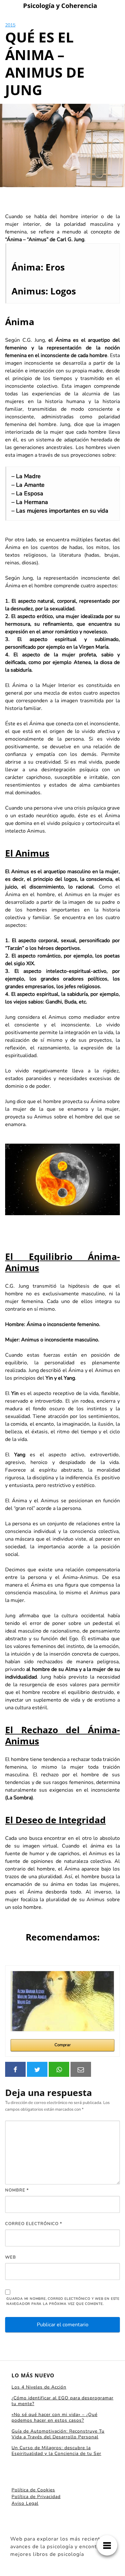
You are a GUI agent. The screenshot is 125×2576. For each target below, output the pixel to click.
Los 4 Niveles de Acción (39, 2387)
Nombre (17, 2190)
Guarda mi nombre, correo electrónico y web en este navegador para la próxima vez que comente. (63, 2301)
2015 (10, 25)
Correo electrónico (34, 2224)
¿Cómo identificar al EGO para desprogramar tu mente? (63, 2401)
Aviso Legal (25, 2503)
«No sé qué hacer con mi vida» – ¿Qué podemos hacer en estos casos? (54, 2417)
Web (11, 2257)
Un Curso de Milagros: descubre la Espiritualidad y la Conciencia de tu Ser (56, 2451)
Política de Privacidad (36, 2497)
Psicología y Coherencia (60, 6)
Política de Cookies (33, 2490)
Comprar (63, 2045)
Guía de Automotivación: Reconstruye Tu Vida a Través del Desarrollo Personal (58, 2434)
